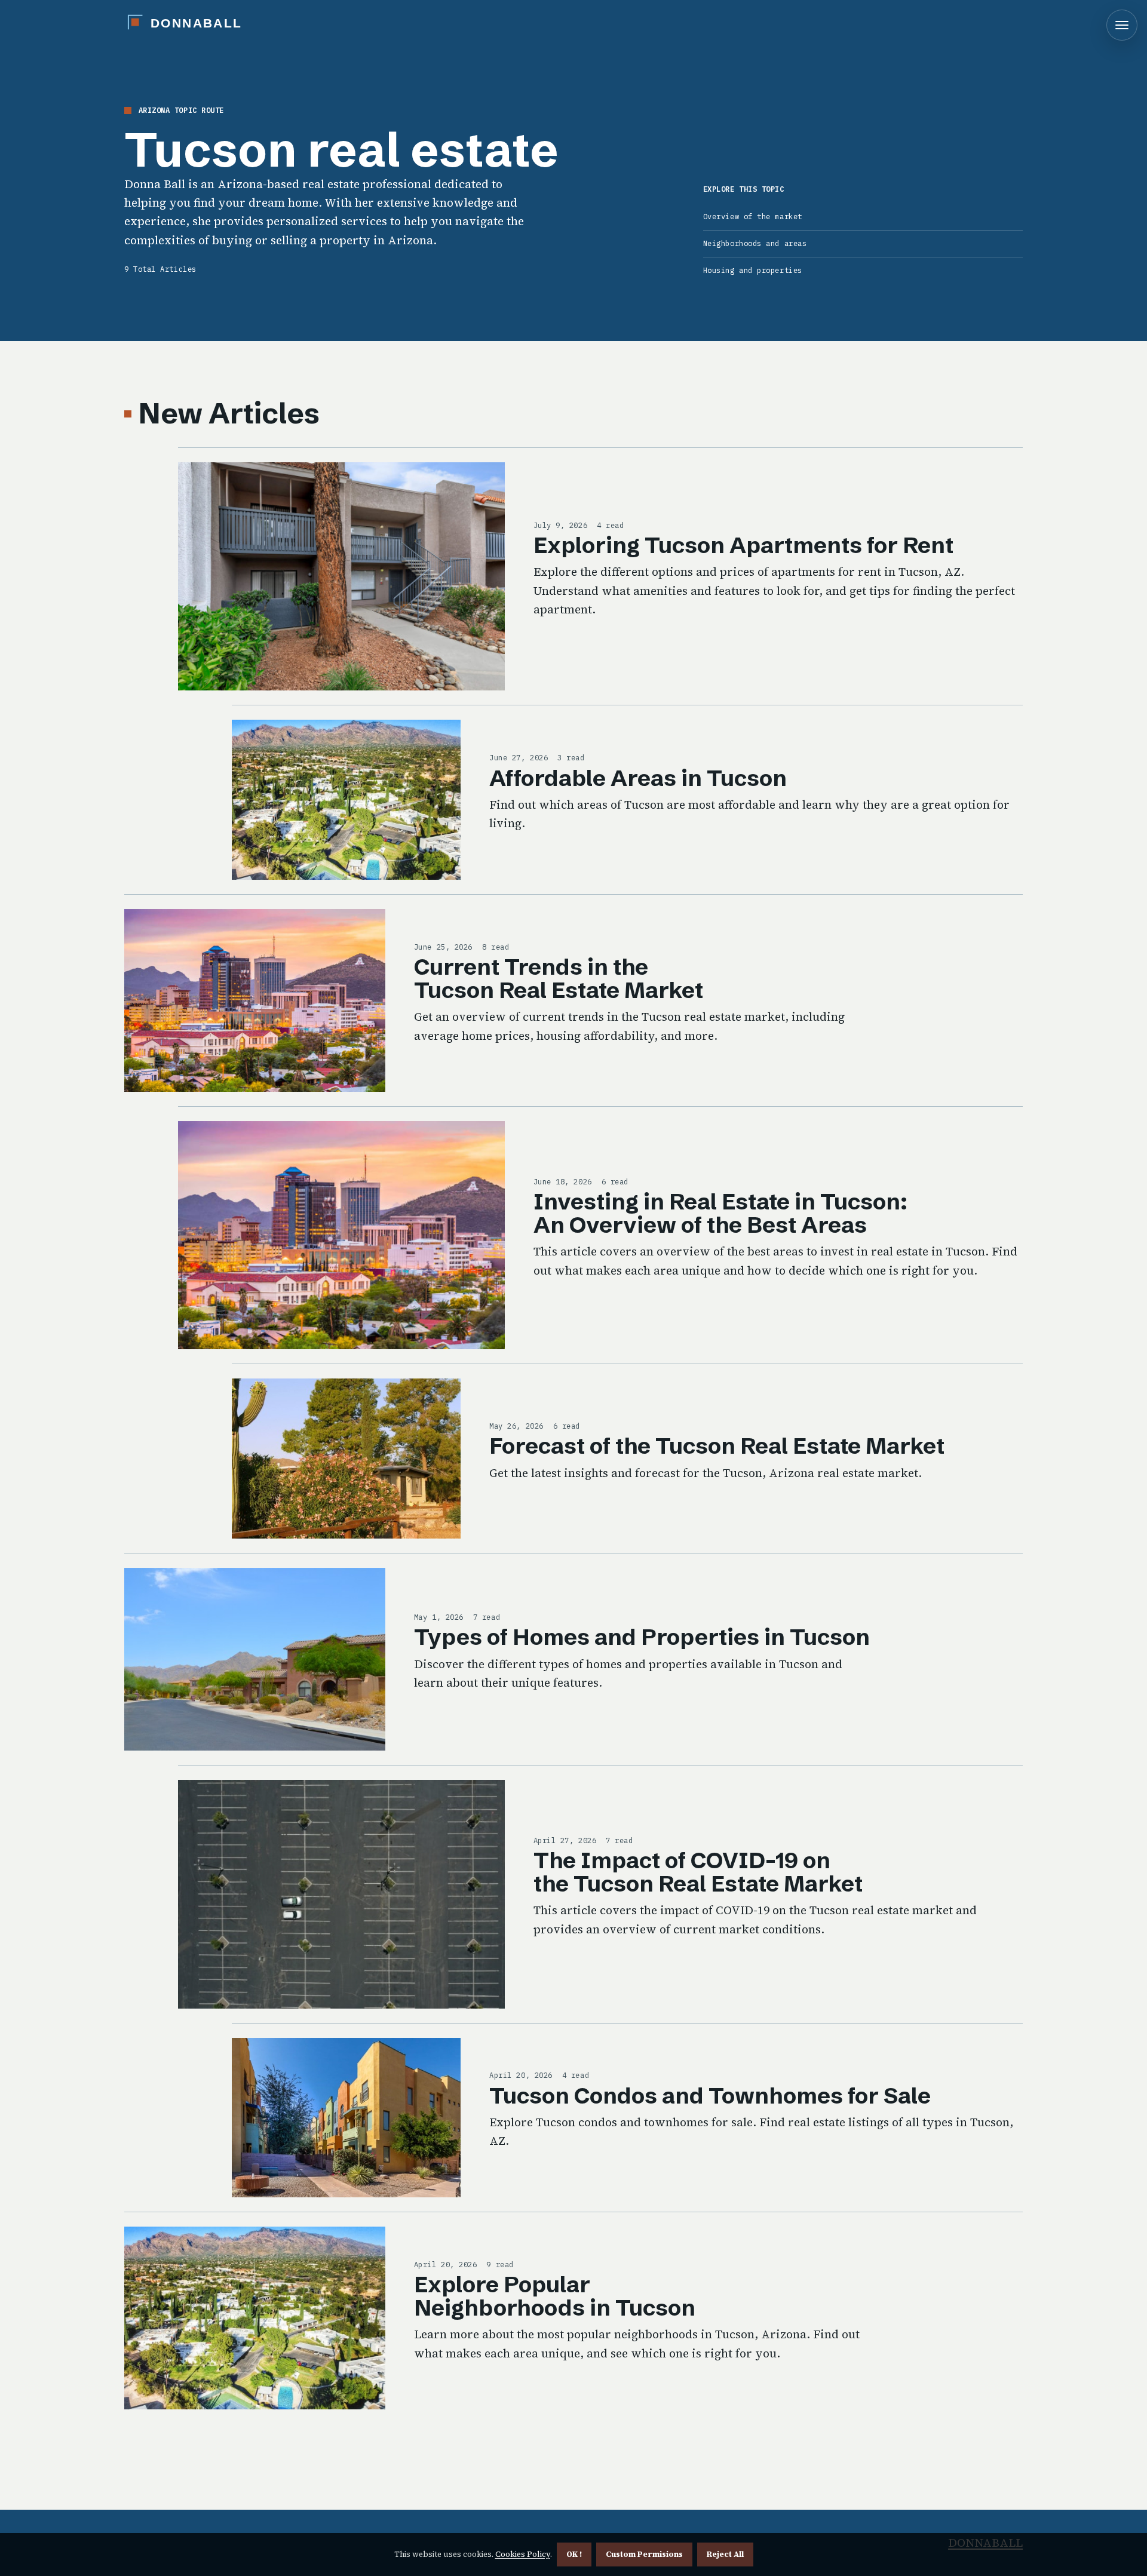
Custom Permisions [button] (644, 2554)
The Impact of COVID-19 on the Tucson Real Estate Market (698, 1872)
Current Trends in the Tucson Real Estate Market (559, 978)
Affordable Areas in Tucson (638, 778)
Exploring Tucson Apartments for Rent (743, 545)
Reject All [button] (725, 2554)
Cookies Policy (523, 2554)
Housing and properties (753, 270)
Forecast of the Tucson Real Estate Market (717, 1446)
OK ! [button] (574, 2554)
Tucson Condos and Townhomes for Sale (710, 2096)
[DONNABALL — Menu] (1122, 25)
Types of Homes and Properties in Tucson (642, 1637)
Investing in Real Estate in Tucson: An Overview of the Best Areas (720, 1213)
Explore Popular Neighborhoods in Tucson (555, 2296)
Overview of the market (753, 217)
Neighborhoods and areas (755, 243)
